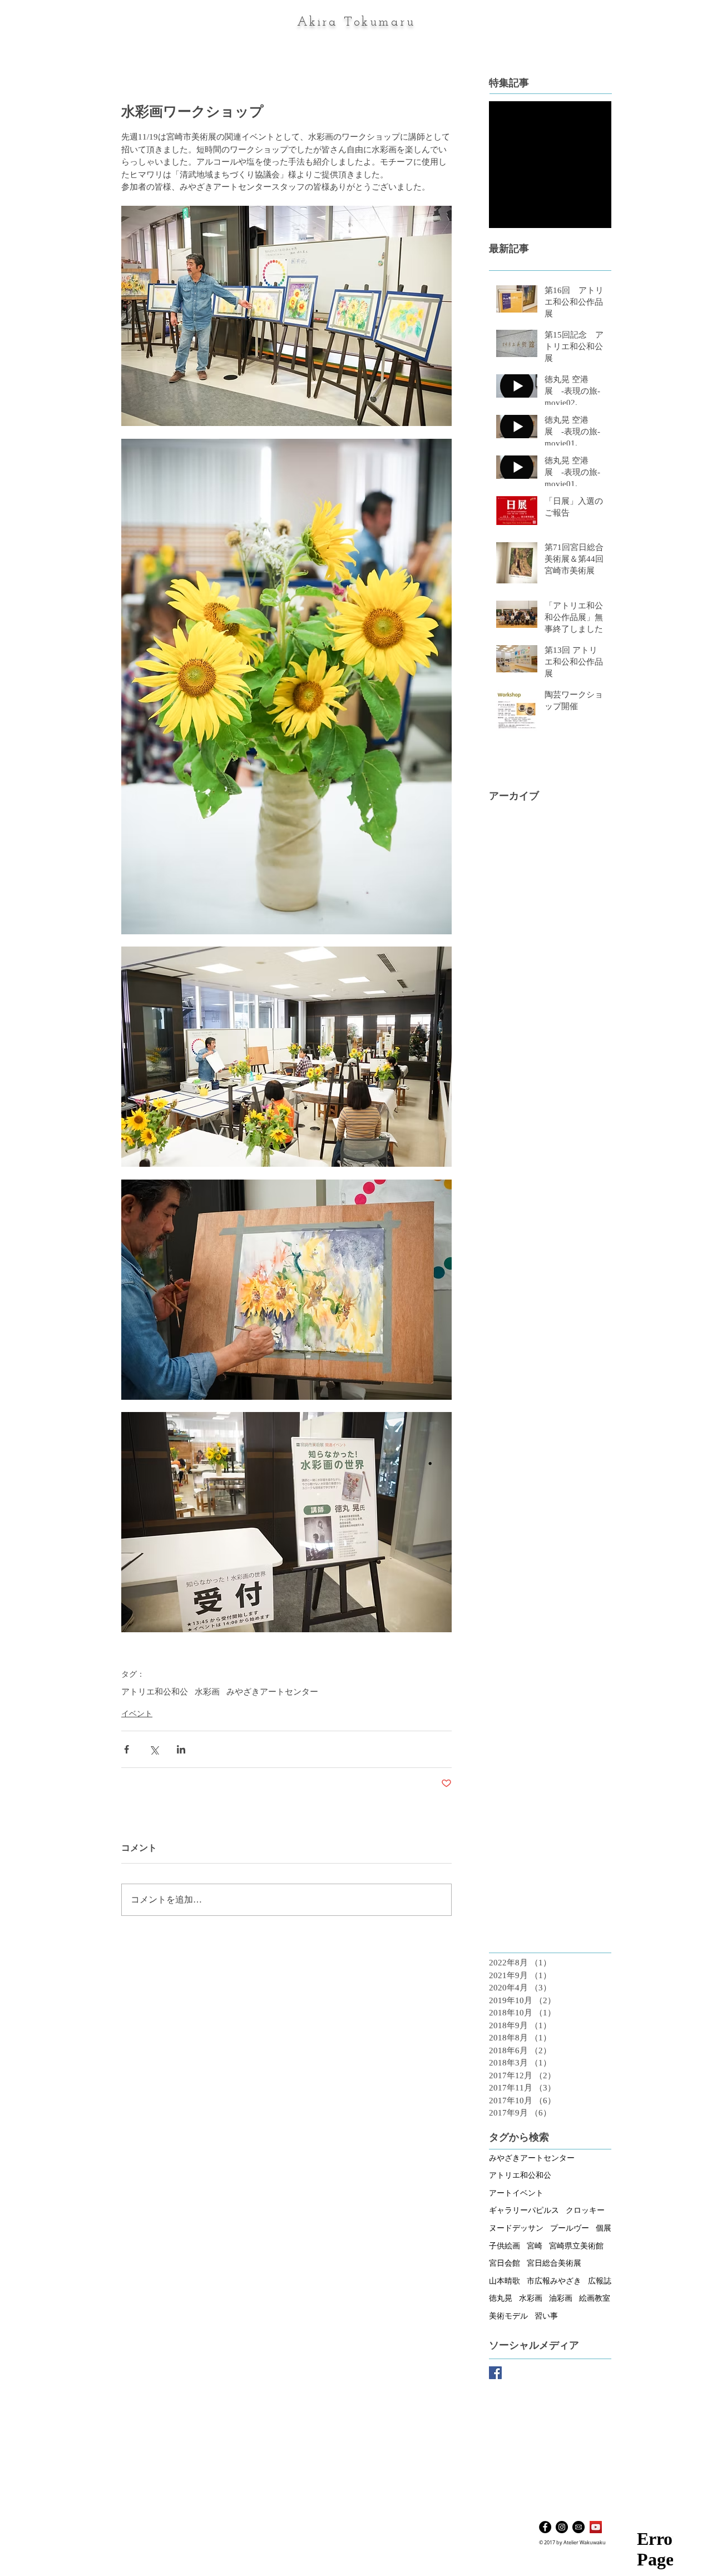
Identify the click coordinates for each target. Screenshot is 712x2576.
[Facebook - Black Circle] (545, 2527)
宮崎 (535, 2246)
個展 (604, 2228)
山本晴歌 (505, 2281)
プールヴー (570, 2228)
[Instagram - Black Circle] (562, 2527)
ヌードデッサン (516, 2228)
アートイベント (516, 2193)
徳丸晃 (501, 2298)
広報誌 (600, 2281)
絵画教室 (595, 2298)
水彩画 (207, 1692)
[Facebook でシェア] (127, 1749)
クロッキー (585, 2210)
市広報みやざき (554, 2281)
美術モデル (508, 2316)
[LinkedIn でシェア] (181, 1749)
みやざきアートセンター (272, 1692)
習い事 (546, 2316)
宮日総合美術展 (554, 2263)
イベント (137, 1714)
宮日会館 (505, 2263)
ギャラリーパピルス (524, 2210)
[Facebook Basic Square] (495, 2373)
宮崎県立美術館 (576, 2246)
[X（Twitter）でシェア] (154, 1749)
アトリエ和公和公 (155, 1692)
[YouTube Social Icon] (596, 2527)
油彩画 (561, 2298)
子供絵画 (505, 2246)
